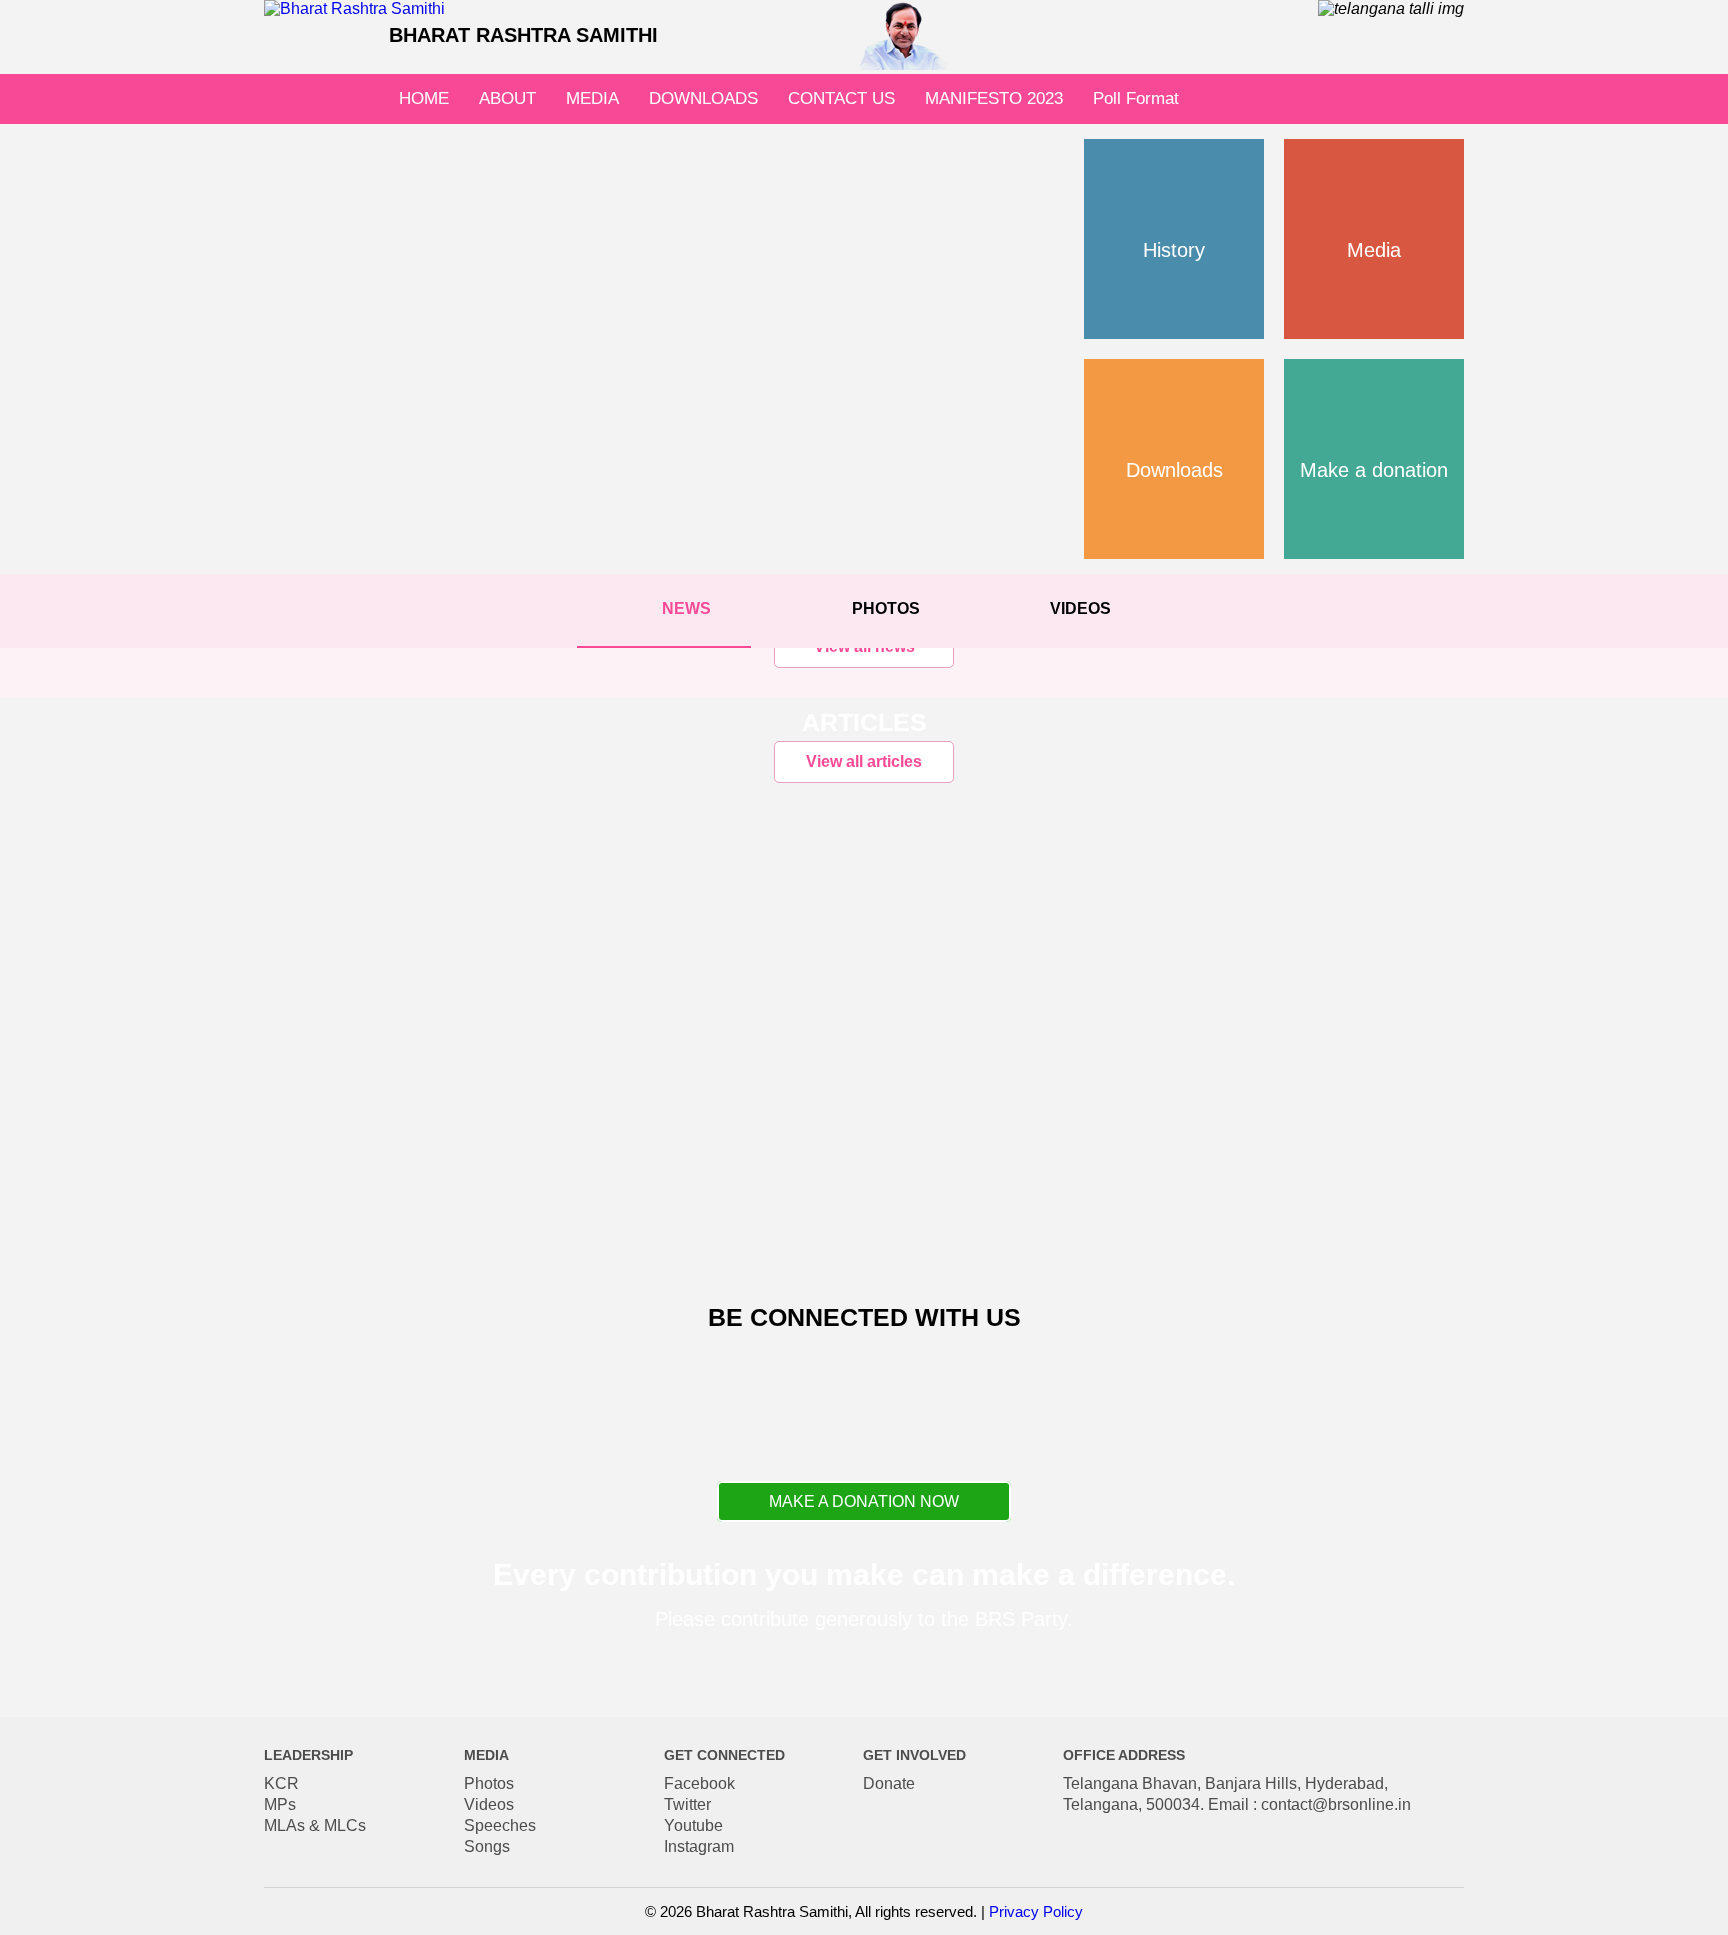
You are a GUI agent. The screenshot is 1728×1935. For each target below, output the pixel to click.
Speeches (500, 1825)
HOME (424, 98)
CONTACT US (841, 98)
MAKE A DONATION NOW (864, 1501)
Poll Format (1136, 98)
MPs (280, 1804)
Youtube (693, 1825)
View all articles (864, 761)
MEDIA (592, 98)
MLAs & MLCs (315, 1825)
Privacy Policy (1036, 1911)
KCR (281, 1783)
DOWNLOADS (703, 98)
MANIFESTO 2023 (994, 98)
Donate (889, 1783)
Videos (489, 1804)
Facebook (699, 1783)
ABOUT (507, 98)
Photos (489, 1783)
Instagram (699, 1846)
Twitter (687, 1804)
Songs (487, 1846)
